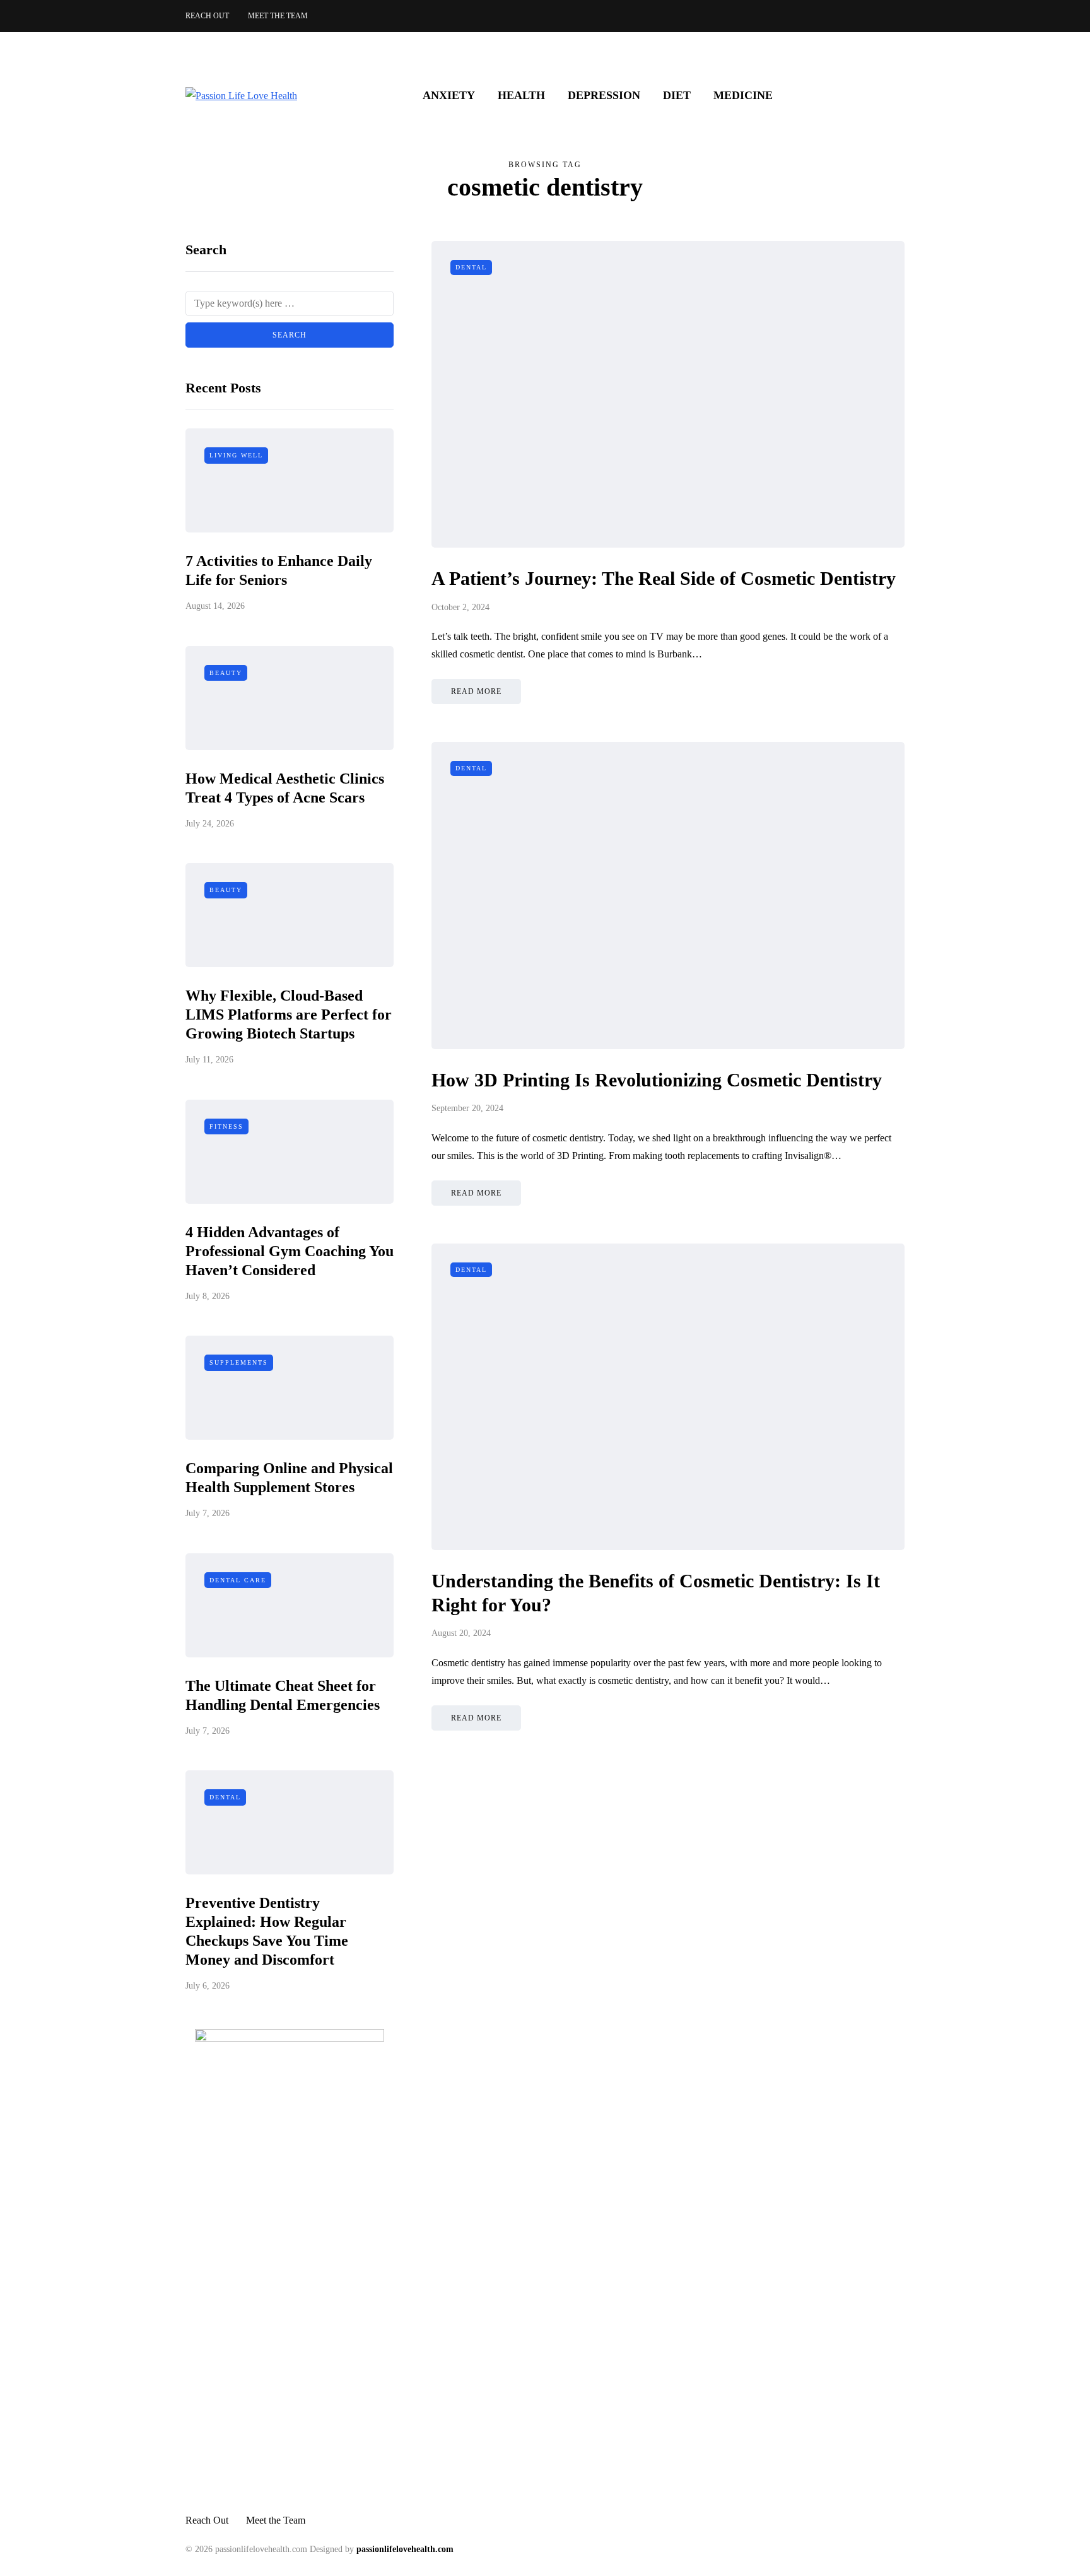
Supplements (239, 1362)
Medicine (743, 95)
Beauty (226, 673)
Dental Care (238, 1580)
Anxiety (449, 95)
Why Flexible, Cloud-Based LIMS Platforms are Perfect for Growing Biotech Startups (289, 1015)
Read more (476, 691)
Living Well (236, 455)
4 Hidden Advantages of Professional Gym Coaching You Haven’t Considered (290, 1251)
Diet (677, 95)
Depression (604, 95)
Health (521, 95)
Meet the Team (278, 16)
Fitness (226, 1126)
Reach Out (207, 16)
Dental (225, 1797)
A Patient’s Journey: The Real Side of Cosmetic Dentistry (664, 578)
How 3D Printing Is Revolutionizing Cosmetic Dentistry (657, 1080)
